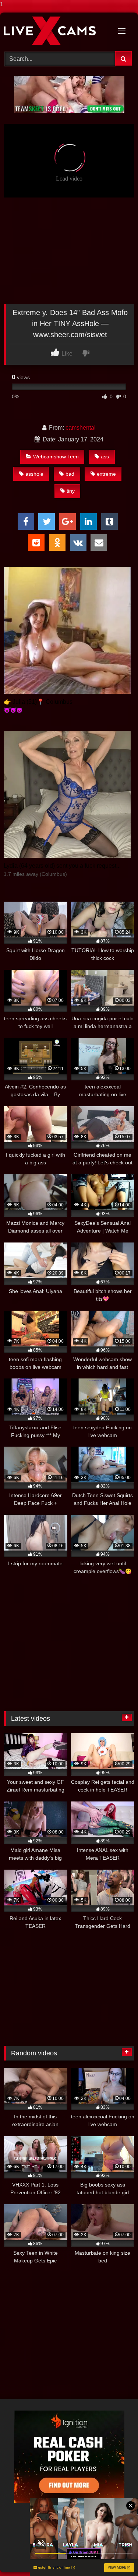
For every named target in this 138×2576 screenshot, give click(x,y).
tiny (71, 491)
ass (105, 457)
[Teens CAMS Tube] (57, 31)
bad (70, 474)
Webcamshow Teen (56, 457)
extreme (106, 474)
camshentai (81, 428)
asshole (34, 474)
